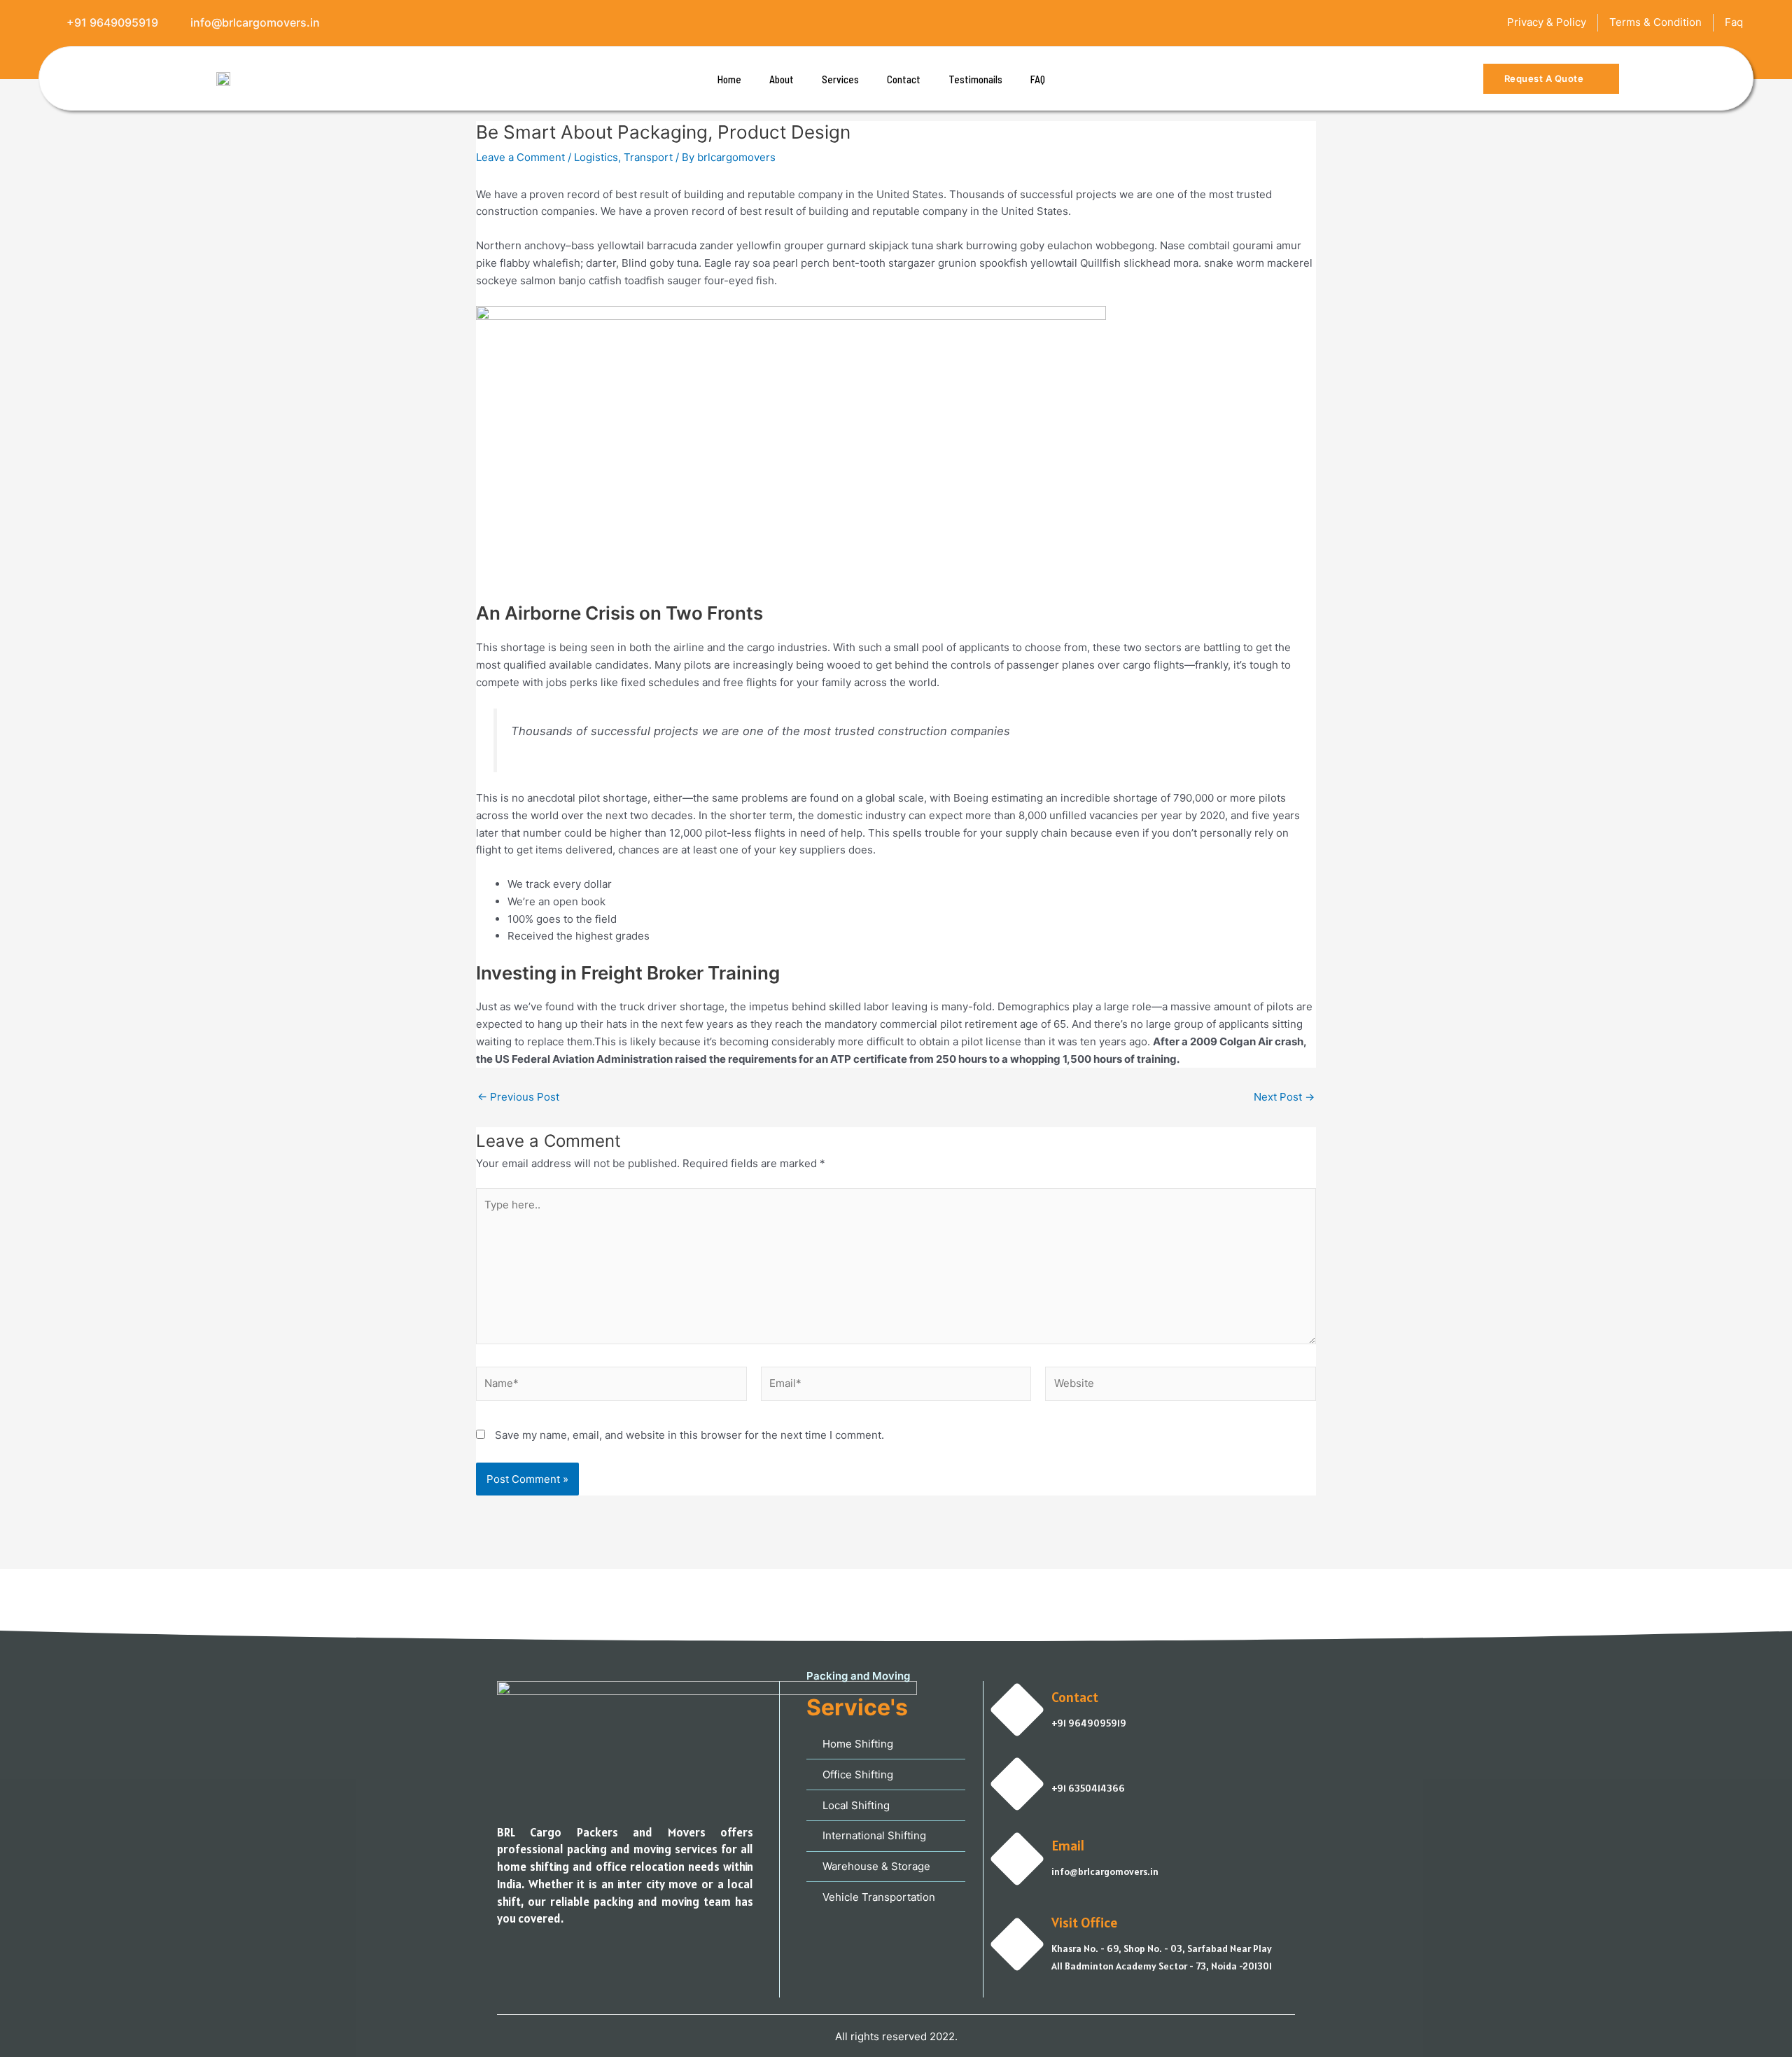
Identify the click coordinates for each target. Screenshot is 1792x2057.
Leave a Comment (520, 157)
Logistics (596, 157)
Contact (904, 79)
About (782, 79)
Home (729, 79)
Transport (648, 157)
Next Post (1284, 1097)
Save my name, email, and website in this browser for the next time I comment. (689, 1435)
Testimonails (975, 79)
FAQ (1038, 79)
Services (840, 79)
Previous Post (518, 1097)
